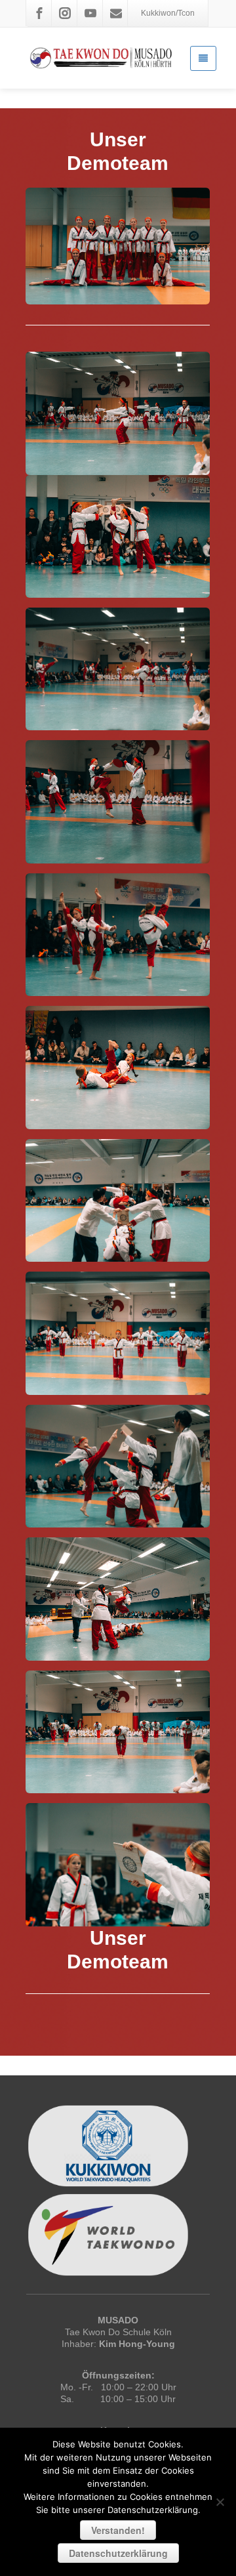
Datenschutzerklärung (118, 2553)
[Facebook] (39, 13)
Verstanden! (118, 2530)
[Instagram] (65, 13)
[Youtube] (90, 13)
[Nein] (220, 2502)
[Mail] (116, 13)
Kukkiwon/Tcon (168, 13)
